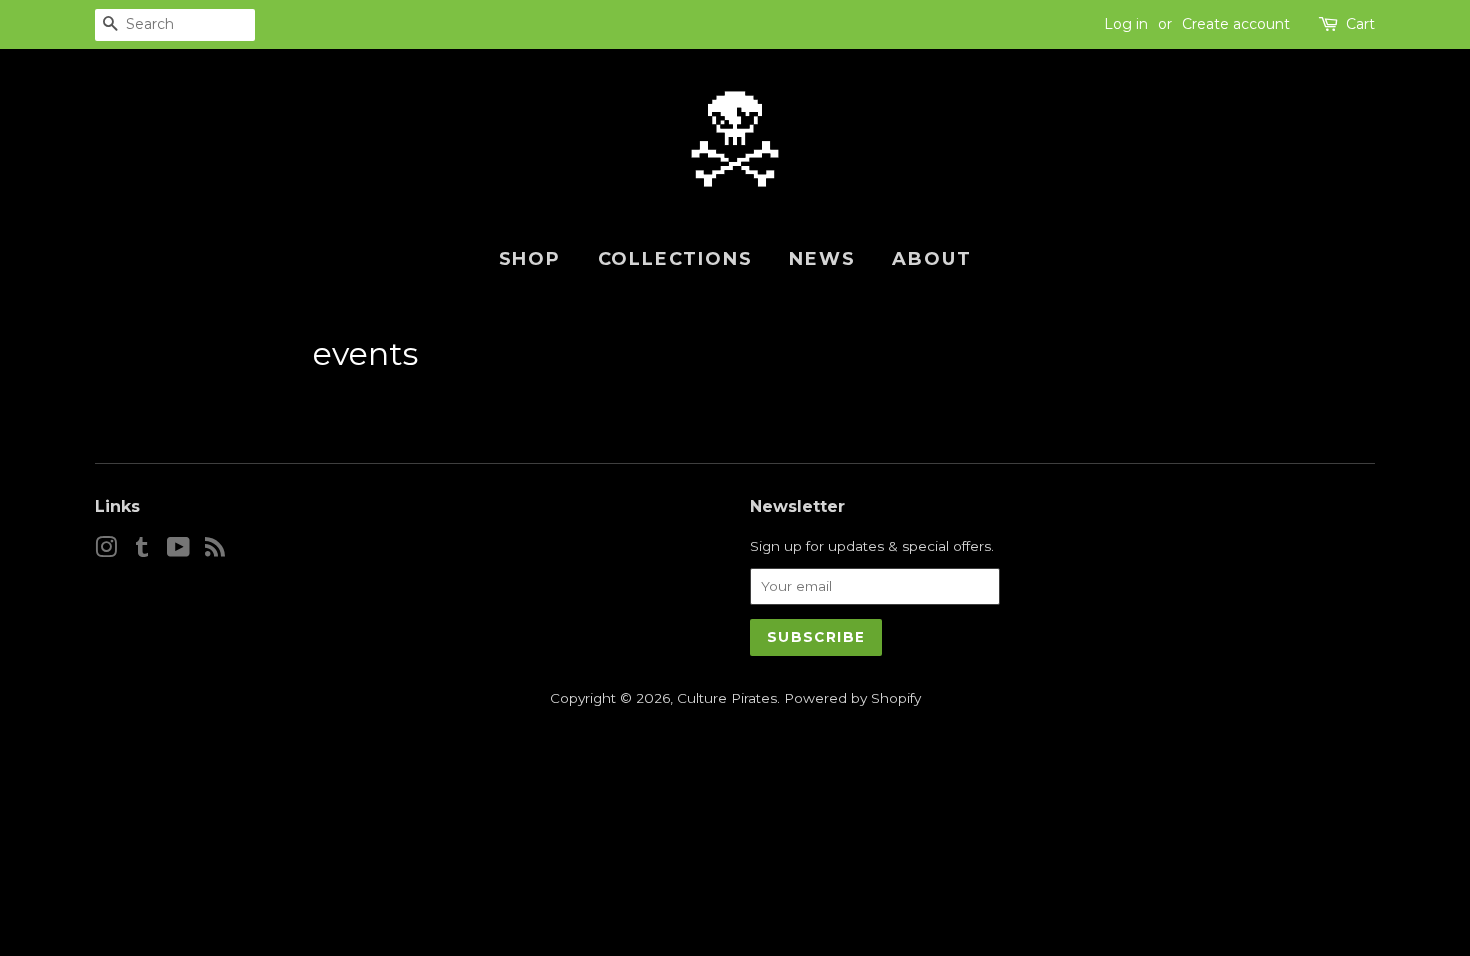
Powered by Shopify (852, 698)
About (931, 259)
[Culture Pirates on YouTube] (178, 551)
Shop (530, 259)
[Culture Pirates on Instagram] (106, 551)
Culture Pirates (727, 698)
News (822, 259)
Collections (675, 259)
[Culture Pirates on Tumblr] (142, 551)
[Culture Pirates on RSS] (215, 551)
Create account (1236, 24)
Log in (1126, 24)
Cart (1360, 24)
